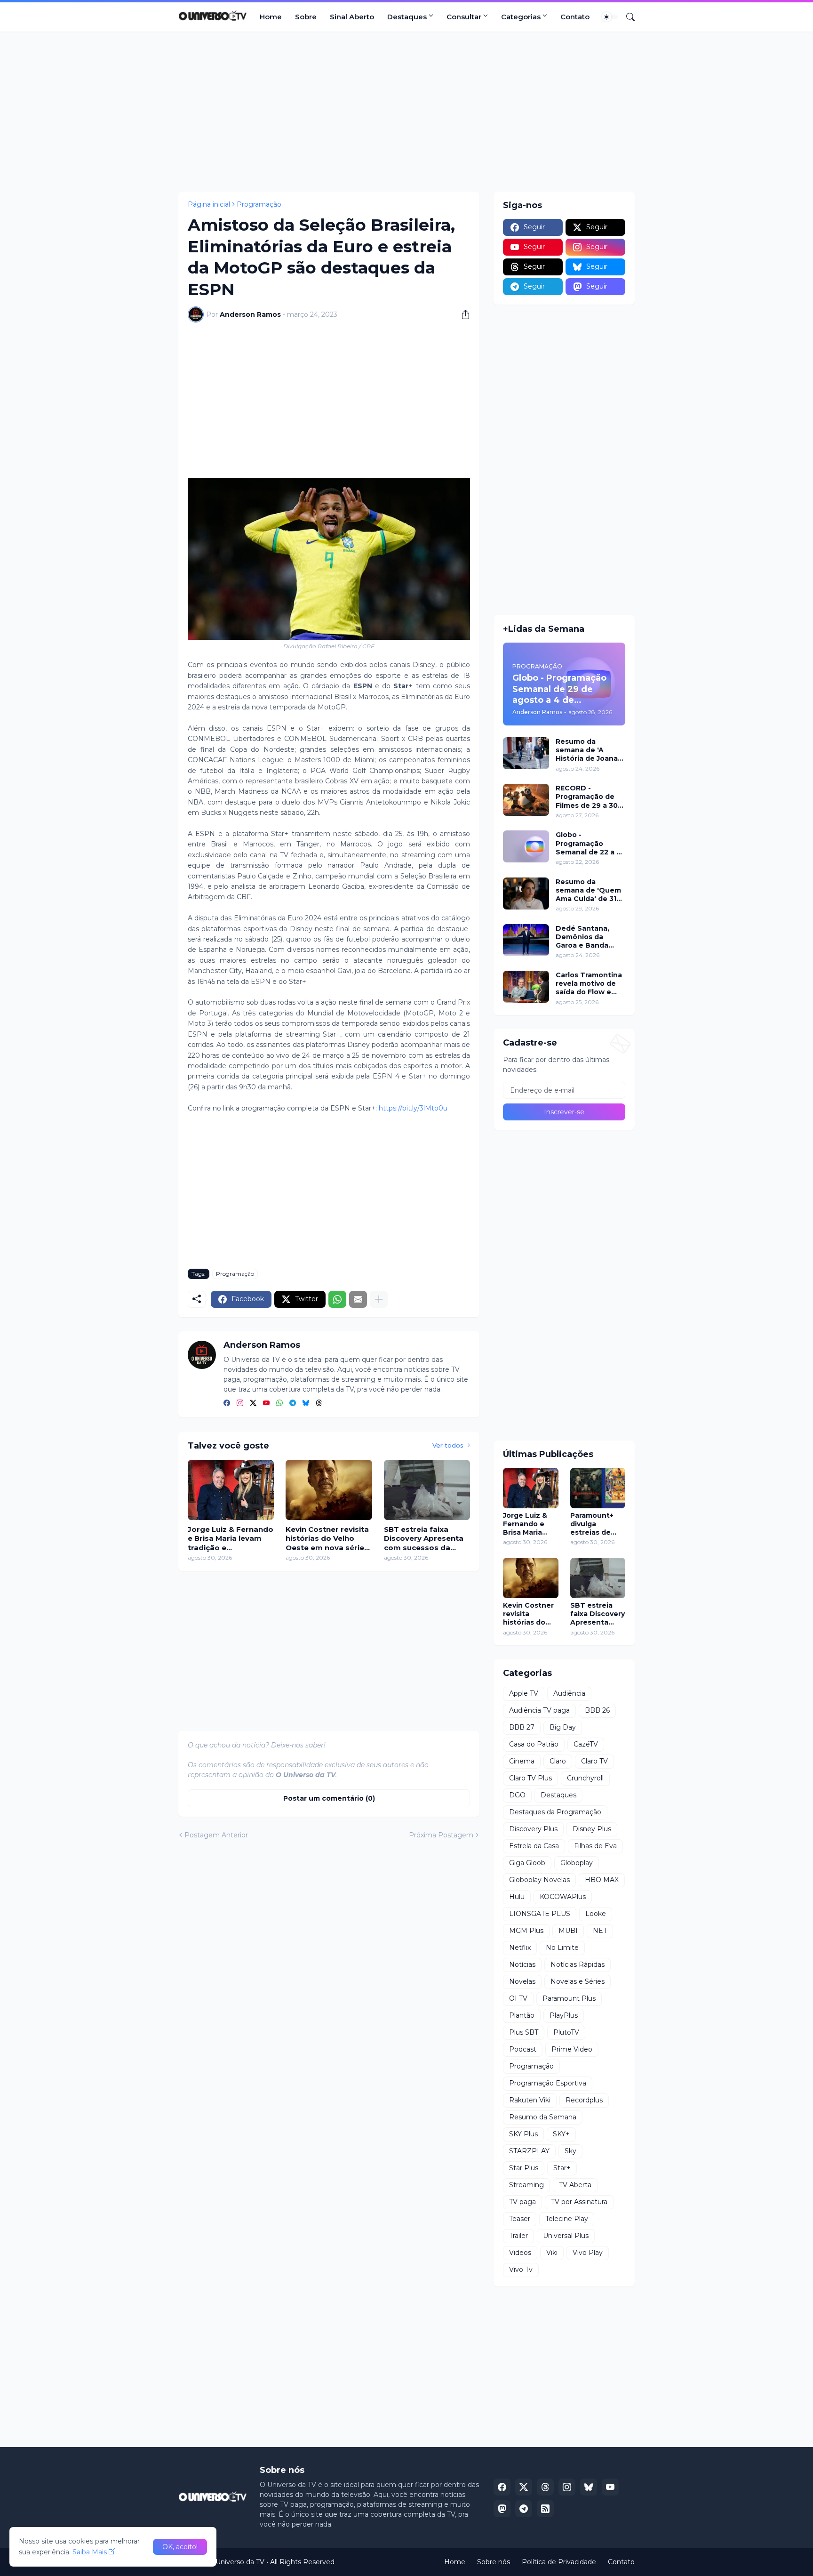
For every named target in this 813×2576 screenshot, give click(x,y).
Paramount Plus (569, 1998)
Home (271, 17)
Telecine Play (567, 2219)
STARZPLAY (529, 2151)
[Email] (358, 1299)
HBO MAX (602, 1880)
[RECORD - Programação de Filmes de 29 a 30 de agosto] (526, 800)
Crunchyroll (585, 1778)
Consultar (464, 17)
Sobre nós (494, 2562)
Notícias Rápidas (578, 1964)
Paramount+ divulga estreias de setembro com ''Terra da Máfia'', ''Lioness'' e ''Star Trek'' (597, 1524)
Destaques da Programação (555, 1812)
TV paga (522, 2202)
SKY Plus (523, 2134)
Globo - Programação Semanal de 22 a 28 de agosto (590, 843)
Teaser (520, 2219)
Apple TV (524, 1693)
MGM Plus (526, 1931)
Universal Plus (566, 2236)
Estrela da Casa (534, 1846)
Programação (259, 204)
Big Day (563, 1727)
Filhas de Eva (595, 1846)
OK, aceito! (180, 2547)
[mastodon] (502, 2509)
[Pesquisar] (627, 17)
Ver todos (448, 1445)
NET (600, 1931)
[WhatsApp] (337, 1299)
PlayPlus (564, 2015)
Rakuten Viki (530, 2100)
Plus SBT (524, 2032)
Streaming (526, 2185)
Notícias (522, 1964)
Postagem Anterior (216, 1835)
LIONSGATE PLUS (540, 1914)
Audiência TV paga (539, 1710)
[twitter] (253, 1404)
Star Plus (524, 2168)
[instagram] (240, 1404)
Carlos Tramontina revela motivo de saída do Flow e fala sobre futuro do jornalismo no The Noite (589, 984)
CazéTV (586, 1744)
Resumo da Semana (543, 2117)
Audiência (569, 1693)
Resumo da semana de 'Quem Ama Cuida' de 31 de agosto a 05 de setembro (588, 890)
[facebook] (227, 1404)
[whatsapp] (279, 1404)
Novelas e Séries (578, 1981)
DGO (517, 1795)
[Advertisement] (406, 112)
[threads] (319, 1404)
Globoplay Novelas (539, 1880)
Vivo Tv (521, 2270)
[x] (524, 2487)
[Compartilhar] (462, 314)
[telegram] (293, 1404)
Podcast (523, 2049)
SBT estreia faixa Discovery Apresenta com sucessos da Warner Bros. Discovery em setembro (424, 1539)
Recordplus (584, 2100)
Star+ (562, 2168)
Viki (552, 2253)
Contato (575, 17)
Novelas (522, 1981)
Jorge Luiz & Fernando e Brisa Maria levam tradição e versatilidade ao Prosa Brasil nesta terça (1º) (231, 1539)
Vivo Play (588, 2253)
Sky (570, 2151)
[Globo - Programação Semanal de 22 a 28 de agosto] (526, 846)
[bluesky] (306, 1404)
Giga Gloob (527, 1863)
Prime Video (572, 2049)
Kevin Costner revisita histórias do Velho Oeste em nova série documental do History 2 (327, 1539)
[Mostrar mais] (379, 1299)
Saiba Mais (90, 2552)
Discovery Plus (533, 1829)
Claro (558, 1761)
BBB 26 (597, 1710)
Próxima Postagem (441, 1835)
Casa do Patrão (534, 1744)
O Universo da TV (236, 2562)
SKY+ (561, 2134)
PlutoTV (566, 2032)
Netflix (520, 1948)
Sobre (306, 17)
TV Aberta (575, 2185)
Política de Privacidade (559, 2562)
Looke (596, 1914)
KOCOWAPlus (563, 1897)
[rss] (545, 2509)
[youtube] (266, 1404)
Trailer (518, 2236)
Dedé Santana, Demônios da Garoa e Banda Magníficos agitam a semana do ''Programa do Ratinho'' (589, 937)
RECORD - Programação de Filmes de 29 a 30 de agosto (587, 797)
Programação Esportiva (548, 2083)
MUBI (568, 1931)
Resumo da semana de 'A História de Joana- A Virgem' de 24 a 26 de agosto (588, 750)
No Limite (562, 1948)
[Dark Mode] (610, 17)
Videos (520, 2253)
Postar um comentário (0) (329, 1798)
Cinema (522, 1761)
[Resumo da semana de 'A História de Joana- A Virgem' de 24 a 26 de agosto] (526, 753)
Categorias (521, 17)
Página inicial (209, 204)
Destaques (407, 17)
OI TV (518, 1998)
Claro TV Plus (530, 1778)
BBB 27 (522, 1727)
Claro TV (594, 1761)
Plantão (522, 2015)
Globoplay (577, 1863)
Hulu (517, 1897)
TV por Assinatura (579, 2202)
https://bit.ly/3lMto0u (413, 1108)
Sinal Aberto (352, 17)
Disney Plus (592, 1829)
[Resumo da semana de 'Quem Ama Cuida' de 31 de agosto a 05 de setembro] (526, 894)
